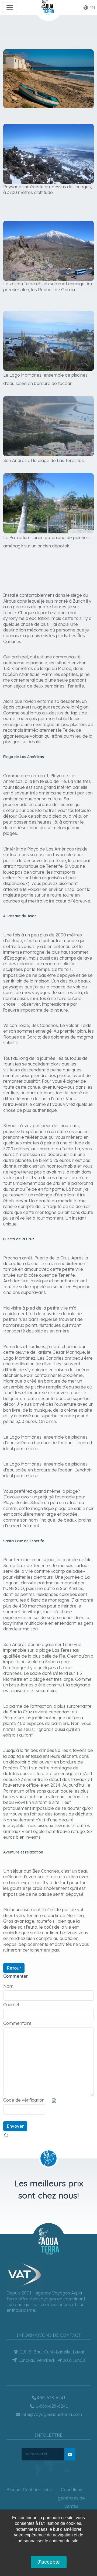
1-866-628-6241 (51, 2406)
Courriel (11, 2005)
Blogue (14, 2490)
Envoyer (15, 2126)
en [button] (92, 8)
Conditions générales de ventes (71, 2498)
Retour (14, 1968)
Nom (8, 1986)
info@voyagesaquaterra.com (51, 2414)
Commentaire (17, 2023)
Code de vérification (24, 2100)
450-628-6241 (51, 2398)
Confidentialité (38, 2490)
